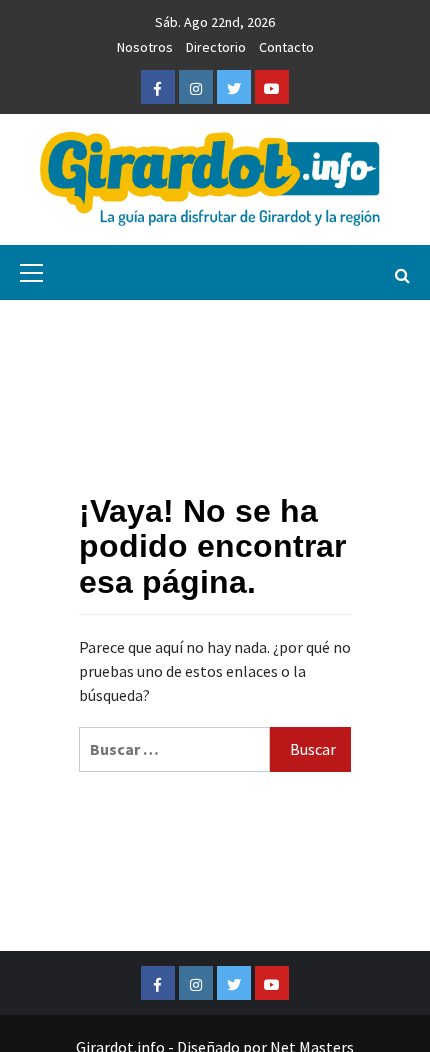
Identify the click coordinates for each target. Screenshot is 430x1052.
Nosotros (145, 47)
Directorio (216, 47)
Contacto (286, 47)
